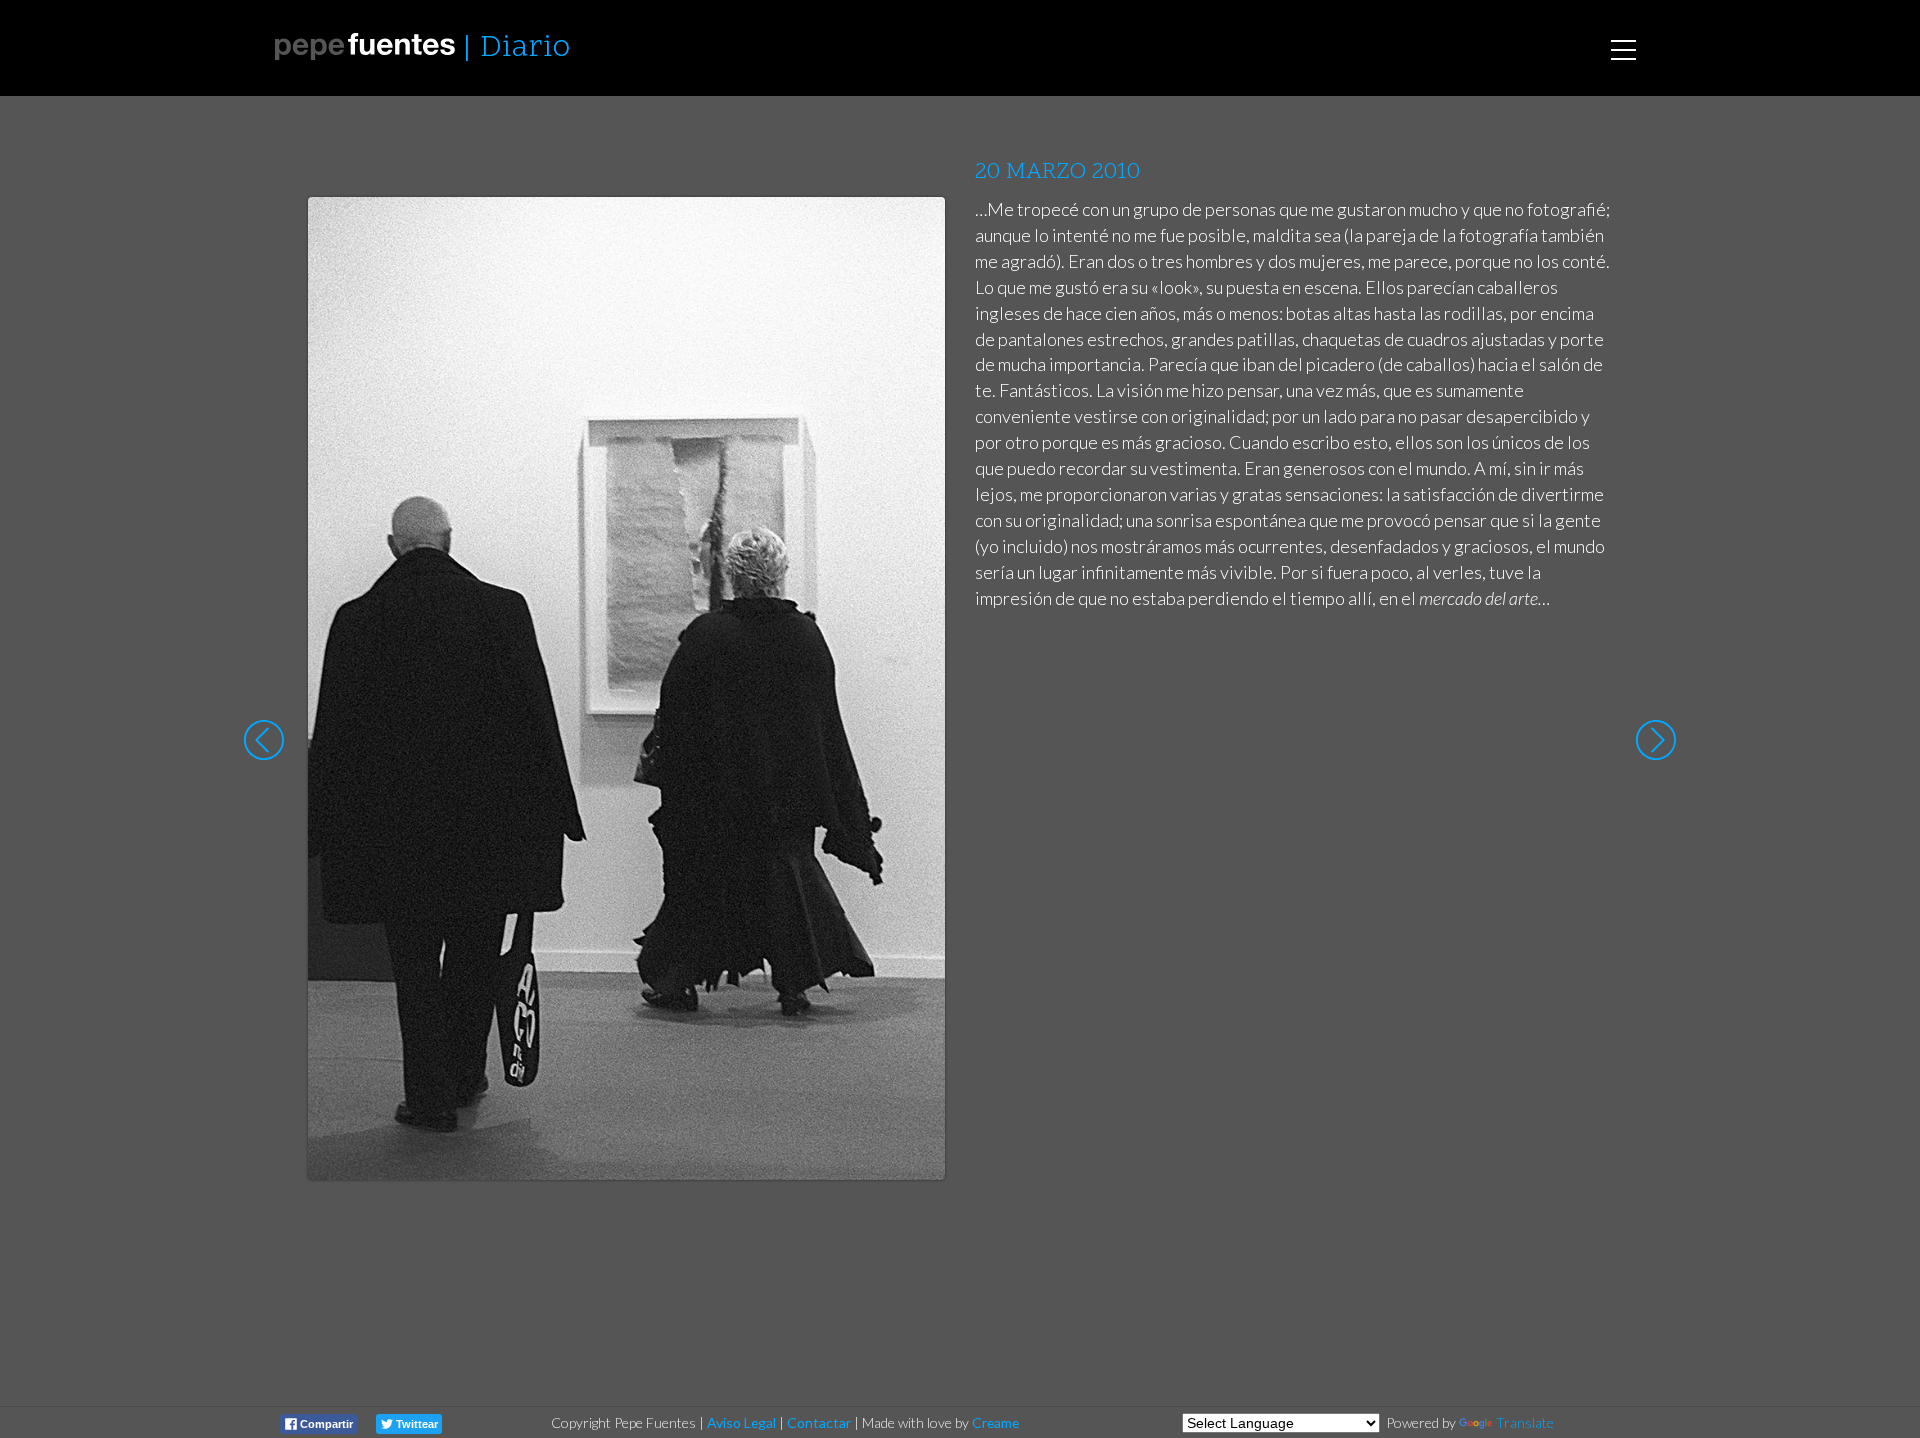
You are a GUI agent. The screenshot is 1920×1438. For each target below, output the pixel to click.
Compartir (325, 1424)
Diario (525, 48)
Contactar (819, 1422)
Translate (1525, 1422)
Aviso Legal (741, 1422)
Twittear (415, 1424)
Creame (995, 1422)
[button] (914, 231)
